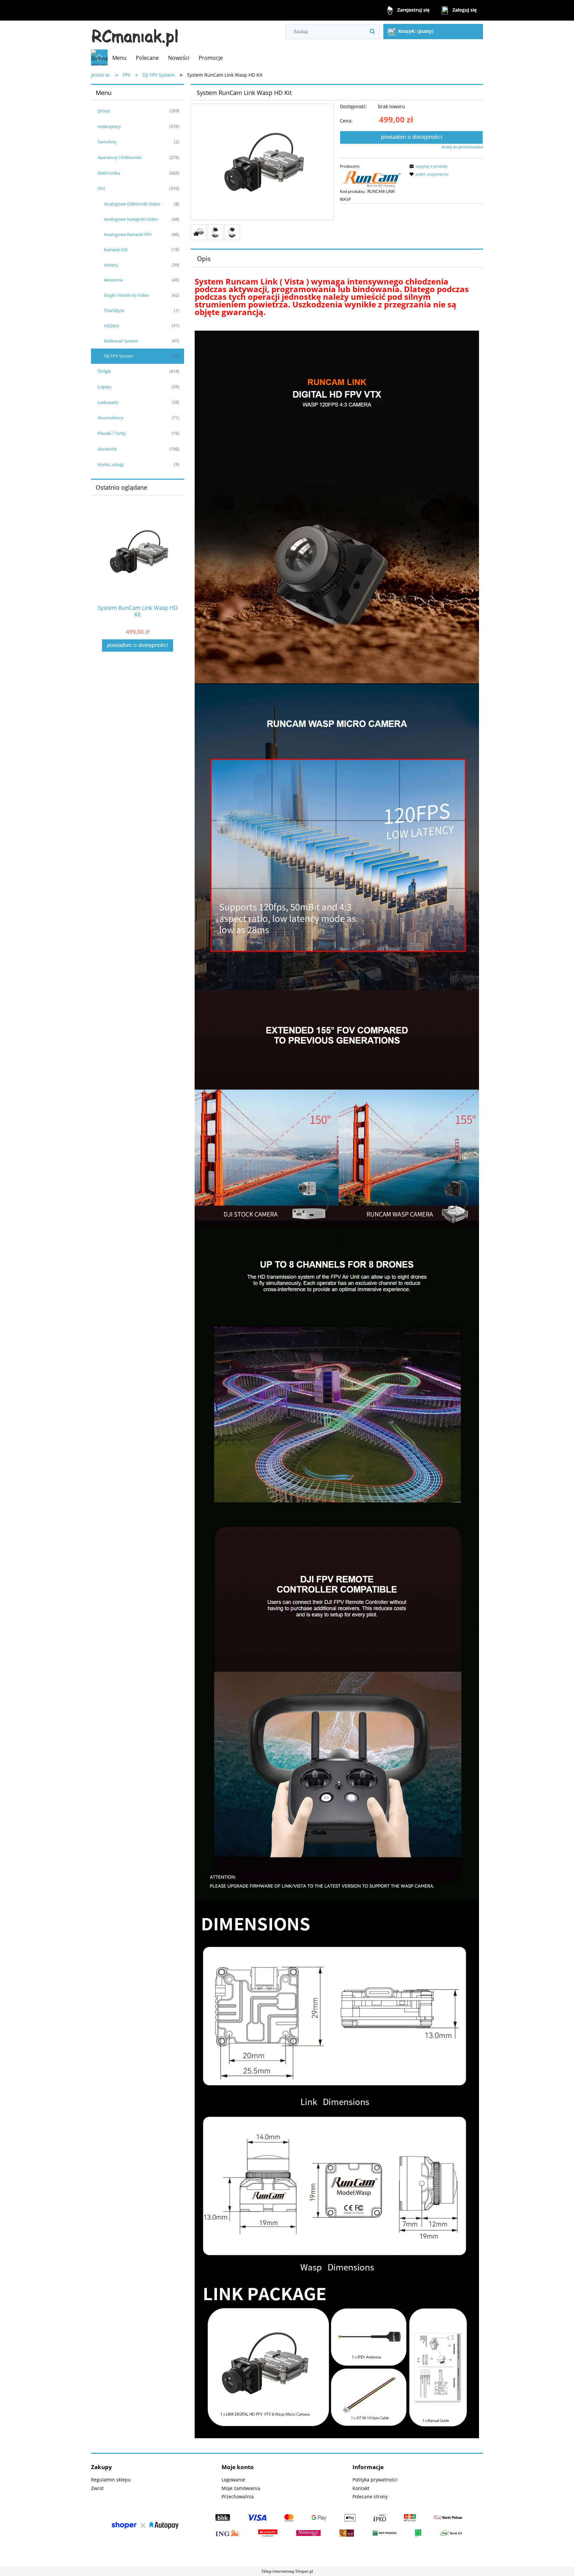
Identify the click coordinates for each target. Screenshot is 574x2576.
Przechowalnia (238, 2496)
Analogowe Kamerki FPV (128, 234)
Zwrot (97, 2488)
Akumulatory (111, 418)
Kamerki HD (116, 250)
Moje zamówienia (241, 2488)
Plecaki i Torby (112, 433)
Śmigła (104, 371)
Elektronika (109, 173)
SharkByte (114, 310)
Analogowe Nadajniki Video (131, 219)
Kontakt (361, 2488)
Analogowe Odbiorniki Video (132, 204)
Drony (104, 111)
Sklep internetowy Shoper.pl (287, 2571)
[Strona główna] (135, 35)
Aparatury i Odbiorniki (120, 157)
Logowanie (233, 2480)
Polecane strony (370, 2496)
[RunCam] (372, 178)
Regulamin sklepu (111, 2480)
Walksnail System (121, 341)
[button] (428, 166)
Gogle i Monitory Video (127, 295)
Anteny (111, 265)
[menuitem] (119, 58)
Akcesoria (113, 280)
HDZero (112, 326)
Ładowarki (108, 402)
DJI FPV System (119, 356)
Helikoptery (109, 126)
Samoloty (107, 142)
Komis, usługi (111, 464)
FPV (101, 189)
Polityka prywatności (375, 2480)
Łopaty (105, 387)
